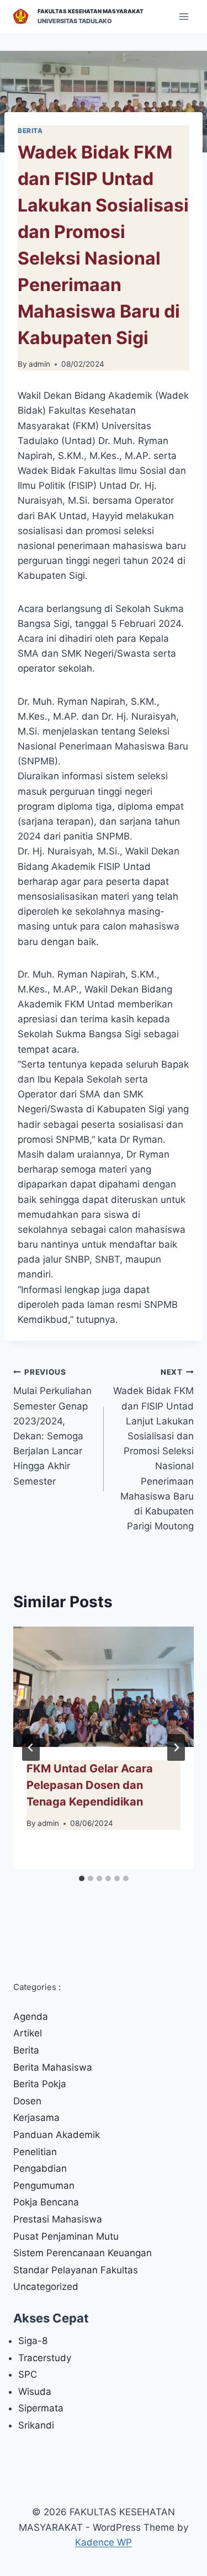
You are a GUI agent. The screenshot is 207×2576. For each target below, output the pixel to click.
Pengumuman (44, 2186)
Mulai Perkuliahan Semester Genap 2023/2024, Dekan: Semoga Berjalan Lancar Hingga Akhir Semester (52, 1427)
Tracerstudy (45, 2358)
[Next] (176, 1748)
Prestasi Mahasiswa (58, 2219)
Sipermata (41, 2408)
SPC (28, 2374)
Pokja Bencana (46, 2202)
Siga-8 (33, 2341)
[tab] (82, 1878)
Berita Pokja (40, 2084)
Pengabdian (40, 2168)
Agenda (31, 2017)
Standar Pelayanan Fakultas (76, 2270)
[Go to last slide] (31, 1748)
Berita (30, 131)
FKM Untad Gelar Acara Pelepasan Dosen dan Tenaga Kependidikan (90, 1785)
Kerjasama (36, 2118)
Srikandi (36, 2425)
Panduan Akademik (57, 2135)
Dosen (27, 2101)
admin (39, 364)
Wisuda (35, 2392)
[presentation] (104, 1687)
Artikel (28, 2033)
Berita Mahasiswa (53, 2067)
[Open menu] (184, 16)
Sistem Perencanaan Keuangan (83, 2253)
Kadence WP (104, 2542)
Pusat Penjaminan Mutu (66, 2236)
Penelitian (35, 2152)
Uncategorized (46, 2287)
